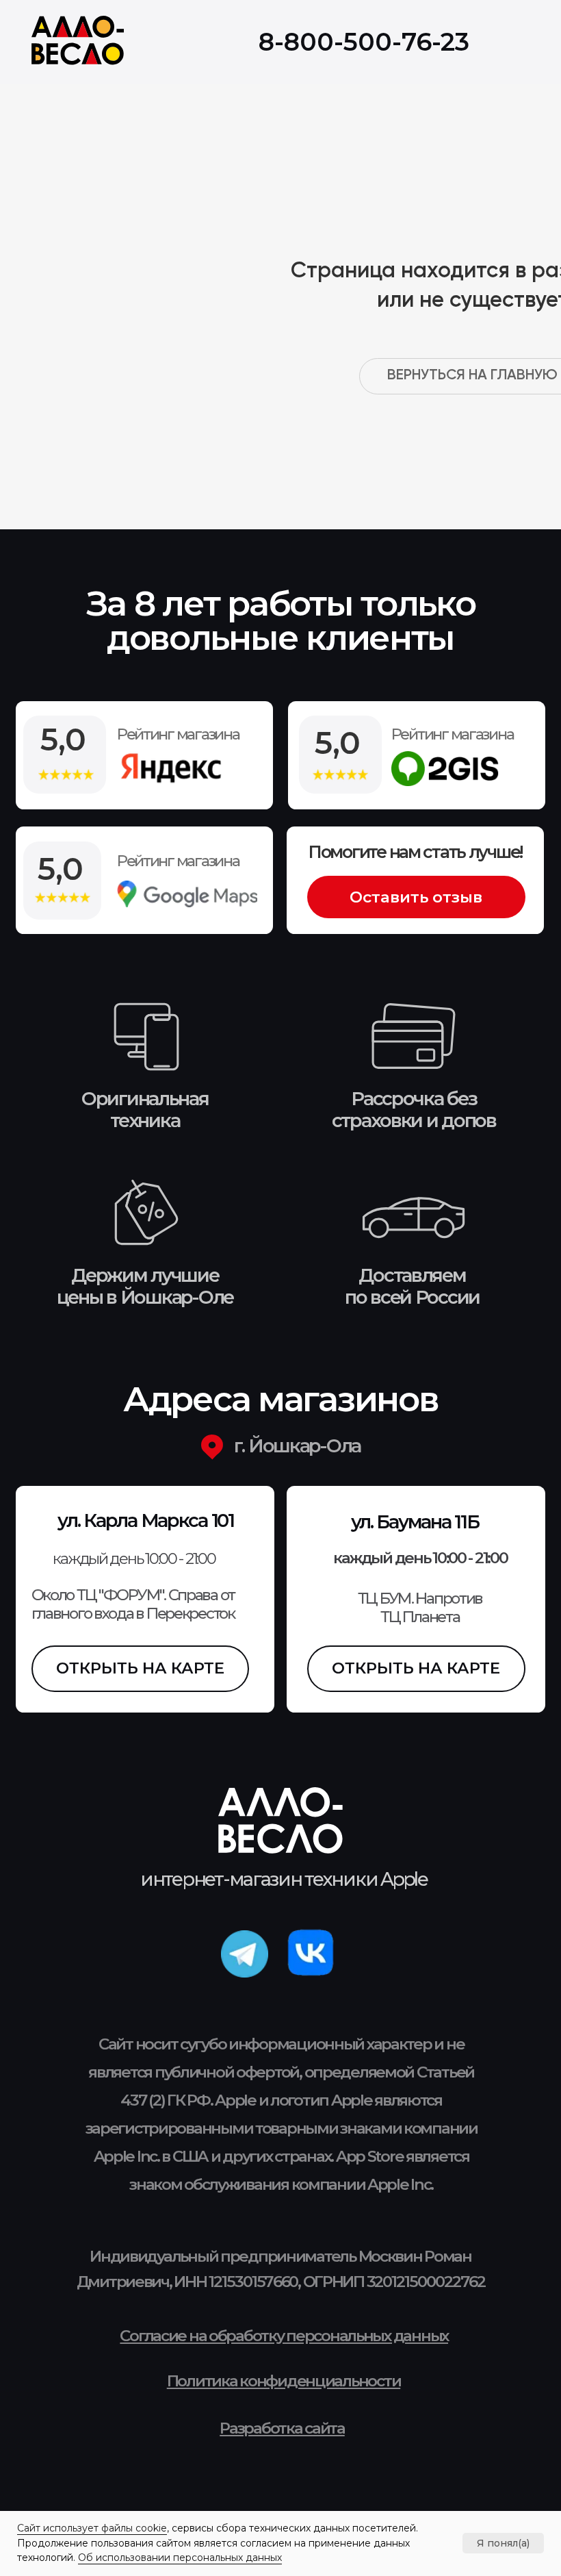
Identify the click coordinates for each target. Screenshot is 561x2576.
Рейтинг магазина (178, 861)
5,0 (61, 869)
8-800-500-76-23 (364, 42)
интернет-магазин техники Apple (284, 1879)
